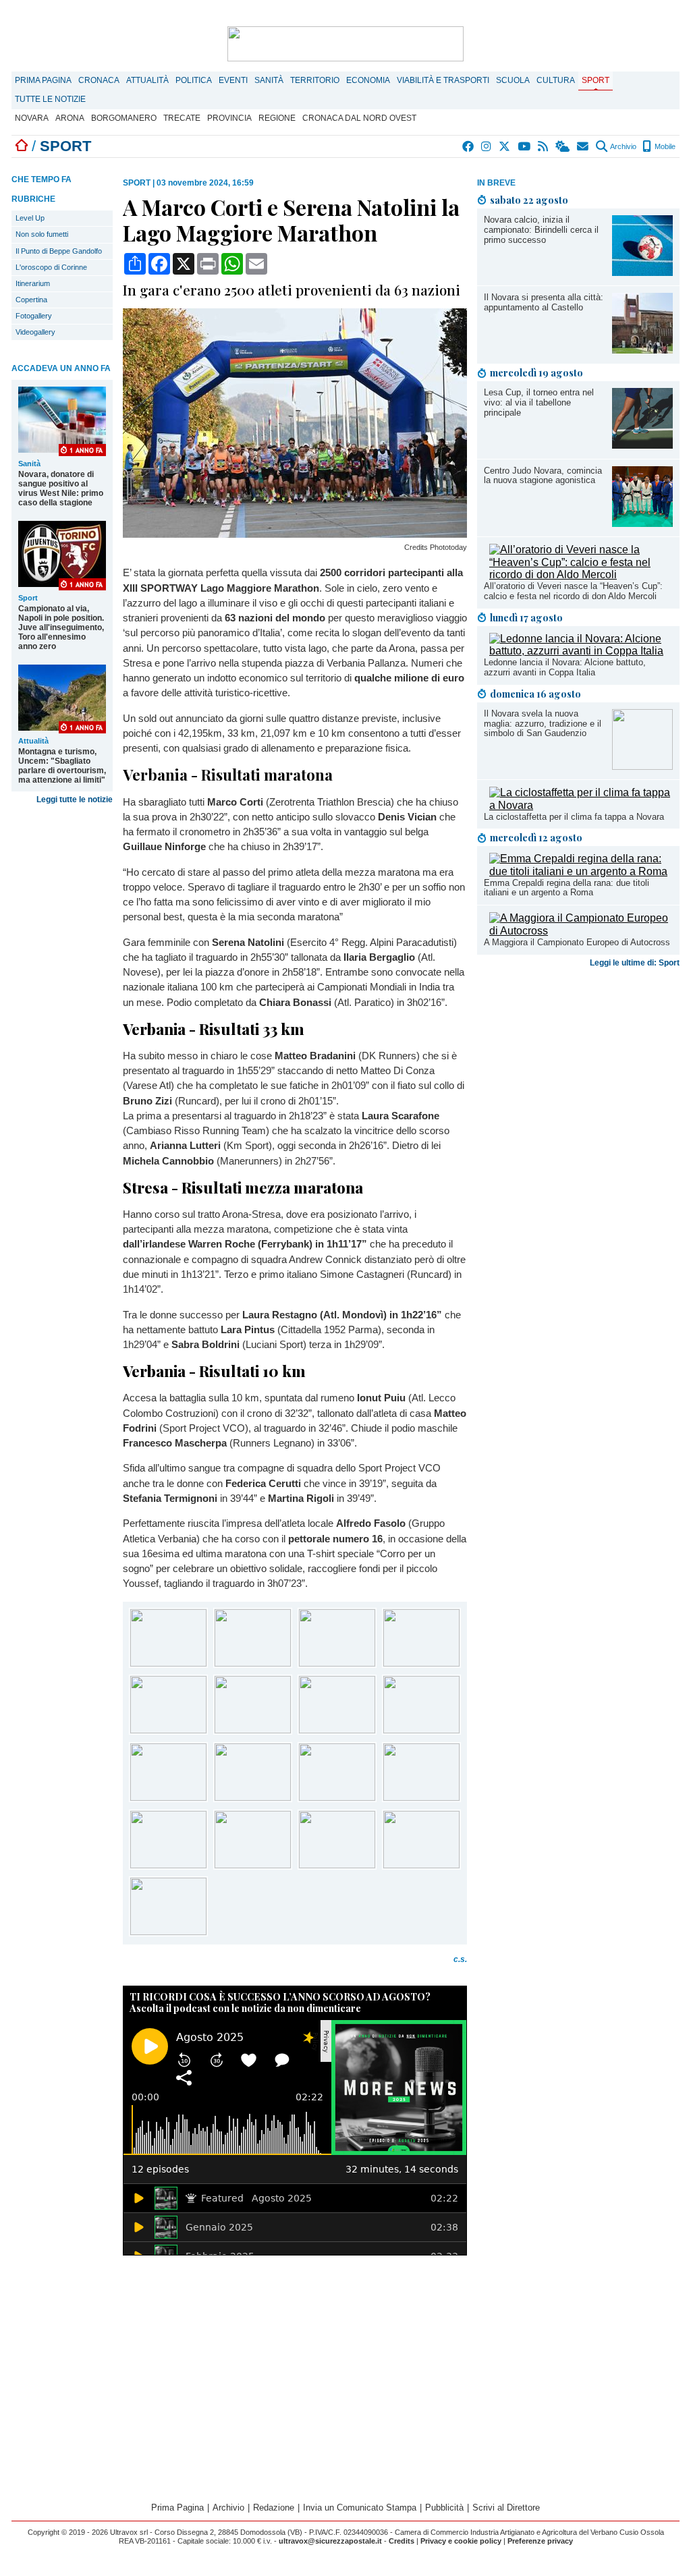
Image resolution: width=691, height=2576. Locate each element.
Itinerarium (33, 283)
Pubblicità (444, 2508)
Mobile (664, 146)
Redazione (274, 2508)
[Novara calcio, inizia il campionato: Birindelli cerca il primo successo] (642, 272)
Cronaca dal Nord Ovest (359, 118)
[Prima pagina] (22, 146)
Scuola (513, 80)
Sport (596, 80)
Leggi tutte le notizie (75, 800)
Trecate (182, 118)
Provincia (229, 118)
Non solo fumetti (42, 234)
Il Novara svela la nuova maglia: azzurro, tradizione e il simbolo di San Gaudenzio (543, 724)
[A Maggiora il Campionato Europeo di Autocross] (581, 931)
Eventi (233, 80)
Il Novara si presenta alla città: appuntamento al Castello (544, 302)
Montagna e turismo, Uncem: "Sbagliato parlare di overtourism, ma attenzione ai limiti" (62, 766)
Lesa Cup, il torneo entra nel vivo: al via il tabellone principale (539, 402)
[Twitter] (505, 146)
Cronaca (99, 80)
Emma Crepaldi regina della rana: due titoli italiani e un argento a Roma (566, 888)
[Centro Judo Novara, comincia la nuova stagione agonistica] (642, 523)
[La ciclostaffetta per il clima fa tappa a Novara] (581, 805)
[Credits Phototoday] (295, 534)
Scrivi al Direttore (506, 2508)
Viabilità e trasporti (443, 80)
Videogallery (35, 332)
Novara (32, 118)
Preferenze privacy (540, 2541)
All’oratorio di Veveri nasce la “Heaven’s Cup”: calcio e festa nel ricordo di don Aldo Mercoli (573, 591)
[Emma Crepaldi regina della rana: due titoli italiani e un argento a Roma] (581, 871)
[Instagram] (487, 146)
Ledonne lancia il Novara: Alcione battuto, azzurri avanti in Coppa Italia (565, 667)
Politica (194, 80)
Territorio (315, 80)
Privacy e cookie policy (461, 2541)
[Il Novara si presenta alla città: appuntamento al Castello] (642, 350)
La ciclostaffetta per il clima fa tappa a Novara (574, 817)
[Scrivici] (583, 146)
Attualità (147, 80)
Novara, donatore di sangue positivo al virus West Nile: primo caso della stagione (61, 488)
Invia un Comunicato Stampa (360, 2508)
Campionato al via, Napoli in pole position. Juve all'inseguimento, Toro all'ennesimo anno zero (61, 627)
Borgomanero (124, 118)
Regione (277, 118)
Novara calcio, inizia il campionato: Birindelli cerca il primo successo (541, 230)
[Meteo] (563, 146)
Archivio (623, 146)
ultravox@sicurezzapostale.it (330, 2541)
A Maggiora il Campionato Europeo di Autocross (577, 942)
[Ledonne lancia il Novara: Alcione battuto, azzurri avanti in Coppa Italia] (581, 651)
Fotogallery (34, 316)
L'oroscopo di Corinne (51, 267)
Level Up (30, 218)
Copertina (31, 300)
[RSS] (544, 146)
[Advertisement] (578, 1079)
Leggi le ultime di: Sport (635, 963)
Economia (368, 80)
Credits (402, 2541)
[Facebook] (469, 146)
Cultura (556, 80)
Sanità (269, 80)
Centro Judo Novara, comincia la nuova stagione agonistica (543, 476)
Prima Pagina (43, 80)
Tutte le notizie (50, 99)
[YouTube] (525, 146)
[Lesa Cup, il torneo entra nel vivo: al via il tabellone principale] (642, 445)
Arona (70, 118)
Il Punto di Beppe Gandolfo (59, 251)
